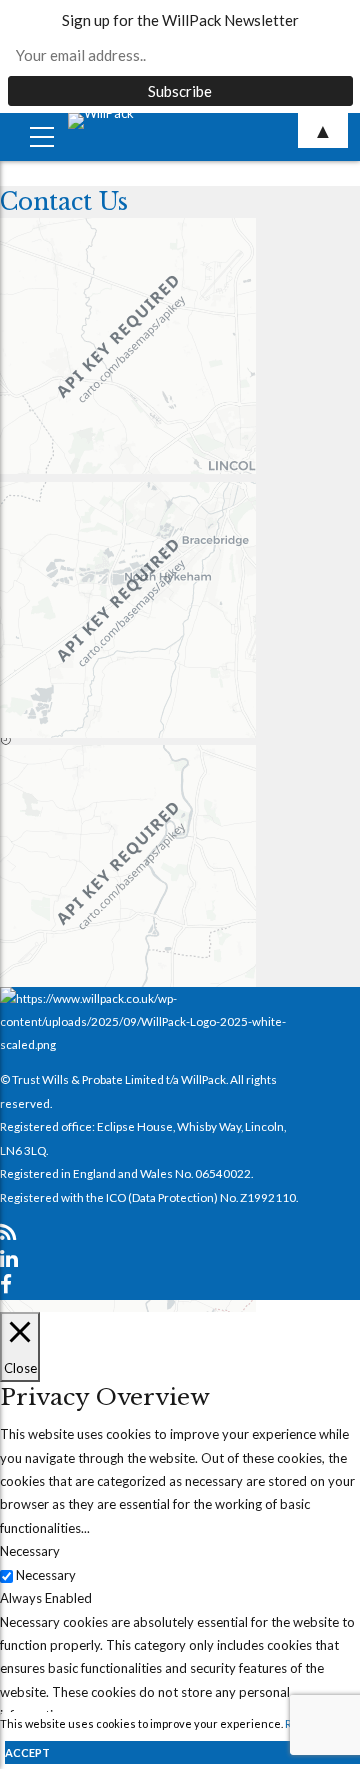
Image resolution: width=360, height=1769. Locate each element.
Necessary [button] (30, 1551)
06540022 (223, 1173)
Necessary (46, 1575)
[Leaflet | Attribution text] (150, 368)
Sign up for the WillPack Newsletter (180, 20)
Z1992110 (268, 1197)
